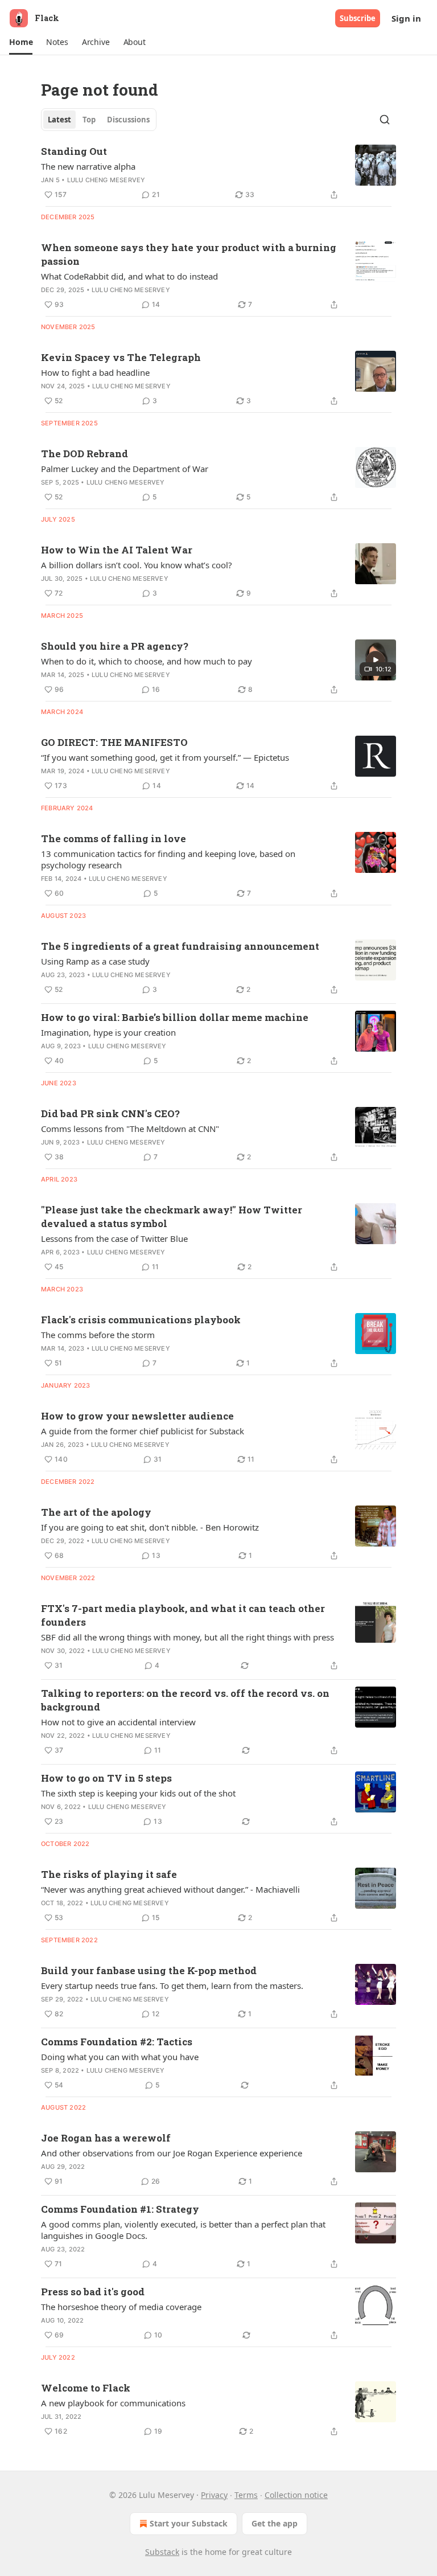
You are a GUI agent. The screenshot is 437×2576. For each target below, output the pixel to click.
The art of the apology (96, 1512)
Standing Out (74, 151)
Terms (246, 2495)
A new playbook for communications (113, 2403)
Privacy (214, 2495)
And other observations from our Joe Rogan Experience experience (172, 2153)
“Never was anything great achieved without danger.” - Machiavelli (170, 1889)
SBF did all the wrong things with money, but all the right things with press (187, 1637)
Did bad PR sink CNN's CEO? (110, 1113)
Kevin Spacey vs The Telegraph (121, 357)
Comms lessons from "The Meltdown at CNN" (130, 1129)
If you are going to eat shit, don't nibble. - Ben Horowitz (150, 1527)
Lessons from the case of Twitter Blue (114, 1238)
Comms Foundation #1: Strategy (120, 2209)
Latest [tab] (59, 120)
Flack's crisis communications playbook (141, 1320)
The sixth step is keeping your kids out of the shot (138, 1793)
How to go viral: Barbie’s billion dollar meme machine (175, 1017)
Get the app (275, 2523)
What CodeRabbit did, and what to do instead (129, 276)
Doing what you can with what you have (120, 2057)
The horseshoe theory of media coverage (121, 2307)
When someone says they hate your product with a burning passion (189, 254)
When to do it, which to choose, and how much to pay (147, 661)
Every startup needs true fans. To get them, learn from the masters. (172, 1986)
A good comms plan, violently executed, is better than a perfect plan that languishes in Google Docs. (183, 2230)
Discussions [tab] (128, 120)
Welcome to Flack (86, 2388)
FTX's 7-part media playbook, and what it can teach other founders (183, 1615)
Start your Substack (189, 2523)
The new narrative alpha (88, 166)
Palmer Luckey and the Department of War (125, 469)
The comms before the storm (98, 1335)
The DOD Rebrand (84, 454)
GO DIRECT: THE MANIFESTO (114, 742)
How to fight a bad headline (95, 372)
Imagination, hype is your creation (108, 1032)
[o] (376, 660)
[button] (21, 42)
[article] (218, 173)
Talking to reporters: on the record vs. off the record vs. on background (185, 1700)
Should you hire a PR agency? (115, 646)
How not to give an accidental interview (118, 1722)
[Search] (385, 120)
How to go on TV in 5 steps (106, 1778)
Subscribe (358, 18)
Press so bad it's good (93, 2292)
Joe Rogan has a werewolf (106, 2138)
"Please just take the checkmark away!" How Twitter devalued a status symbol (172, 1217)
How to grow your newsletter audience (137, 1416)
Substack (162, 2552)
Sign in (406, 18)
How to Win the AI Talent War (117, 550)
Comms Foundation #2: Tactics (117, 2042)
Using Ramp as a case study (95, 961)
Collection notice (296, 2495)
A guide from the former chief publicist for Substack (143, 1431)
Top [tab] (89, 120)
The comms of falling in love (114, 838)
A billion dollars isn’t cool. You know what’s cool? (137, 565)
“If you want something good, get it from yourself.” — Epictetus (165, 757)
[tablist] (99, 120)
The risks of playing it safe (109, 1874)
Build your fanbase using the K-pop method (149, 1970)
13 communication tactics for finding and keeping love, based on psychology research (168, 859)
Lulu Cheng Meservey (106, 180)
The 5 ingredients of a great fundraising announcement (180, 946)
